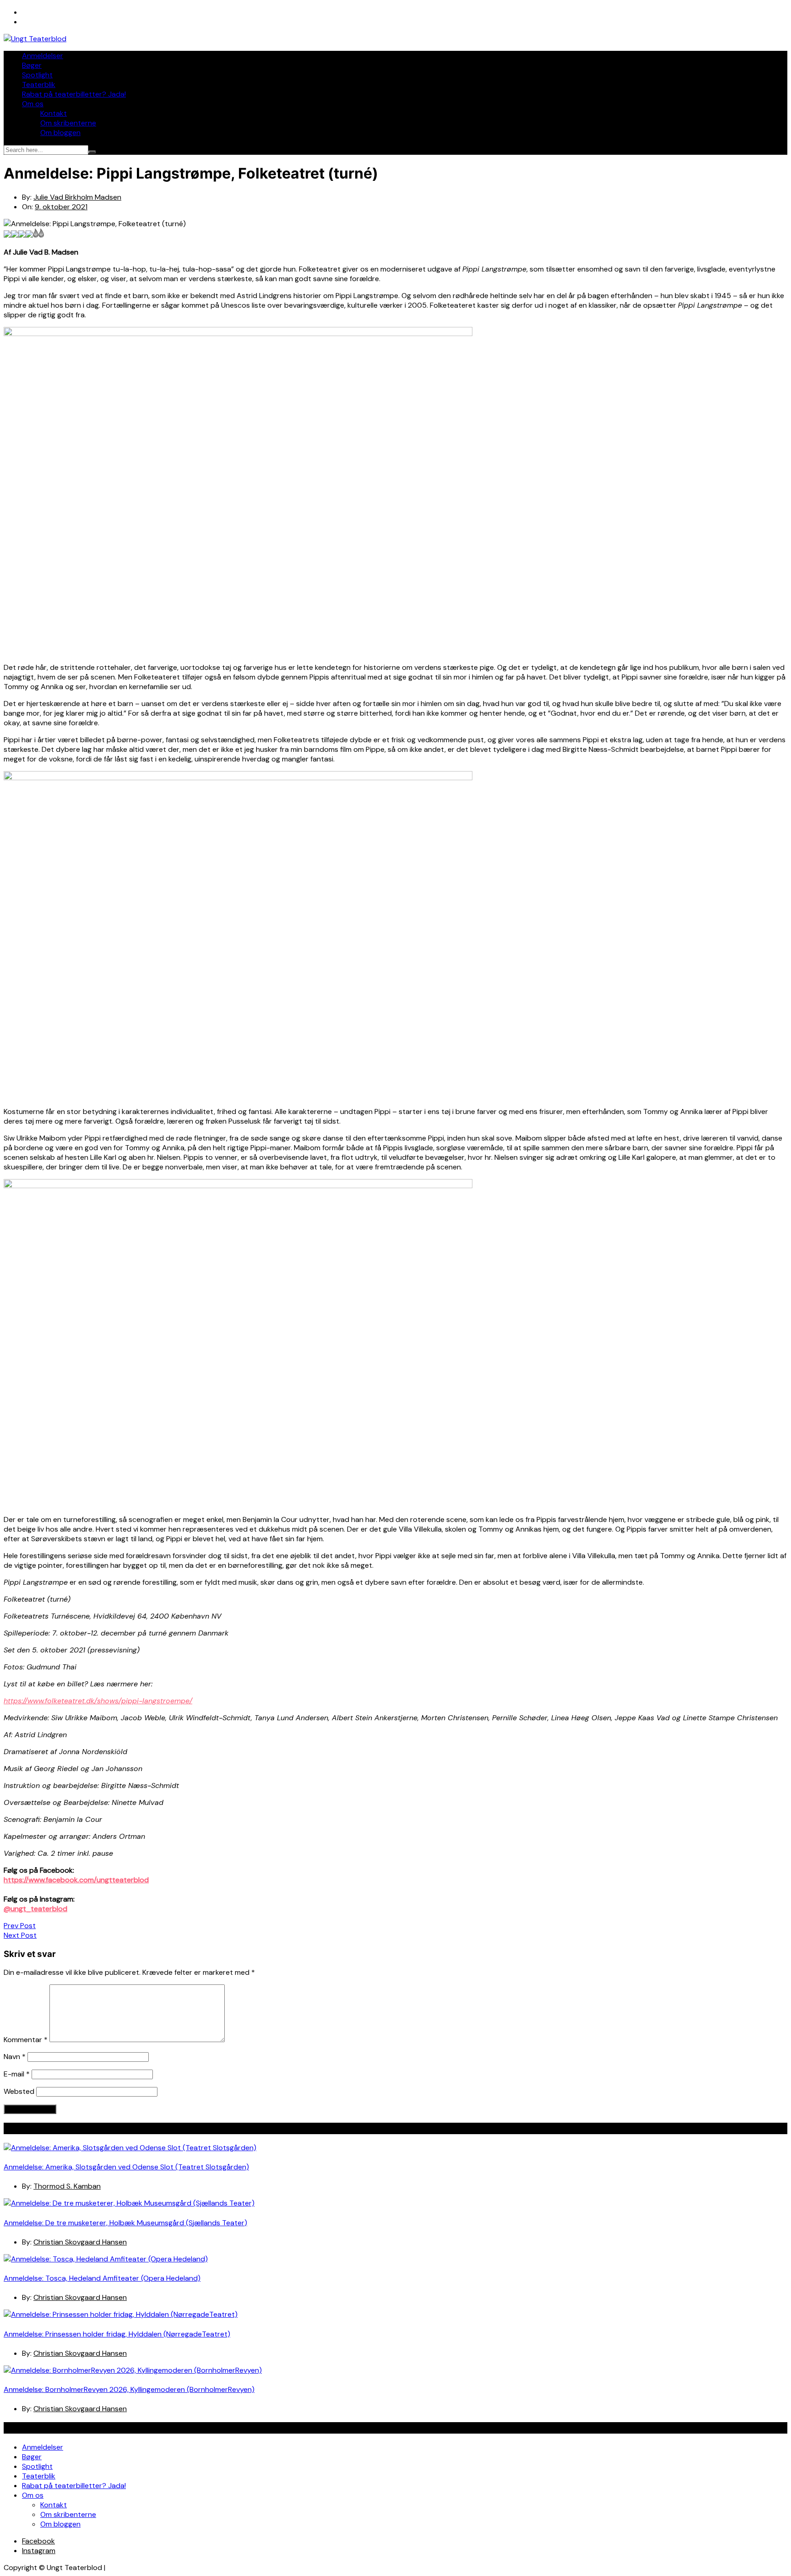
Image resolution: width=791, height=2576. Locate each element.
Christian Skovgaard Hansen (80, 2242)
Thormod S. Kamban (67, 2186)
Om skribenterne (68, 123)
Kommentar (26, 2040)
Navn (15, 2057)
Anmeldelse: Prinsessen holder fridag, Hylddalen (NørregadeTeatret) (117, 2334)
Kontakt (54, 113)
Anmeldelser (43, 56)
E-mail (17, 2074)
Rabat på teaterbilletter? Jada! (74, 94)
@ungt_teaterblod (35, 1909)
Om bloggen (60, 133)
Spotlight (37, 75)
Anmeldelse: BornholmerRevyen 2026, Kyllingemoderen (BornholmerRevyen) (129, 2389)
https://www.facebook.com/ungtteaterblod (76, 1880)
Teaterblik (39, 84)
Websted (19, 2091)
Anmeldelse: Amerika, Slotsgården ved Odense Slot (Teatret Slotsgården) (126, 2167)
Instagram (39, 2551)
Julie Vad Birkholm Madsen (77, 197)
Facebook (38, 2541)
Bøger (32, 65)
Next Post (20, 1935)
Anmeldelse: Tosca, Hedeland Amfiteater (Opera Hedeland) (102, 2278)
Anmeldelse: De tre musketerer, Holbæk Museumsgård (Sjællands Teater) (125, 2223)
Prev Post (20, 1926)
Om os (33, 104)
